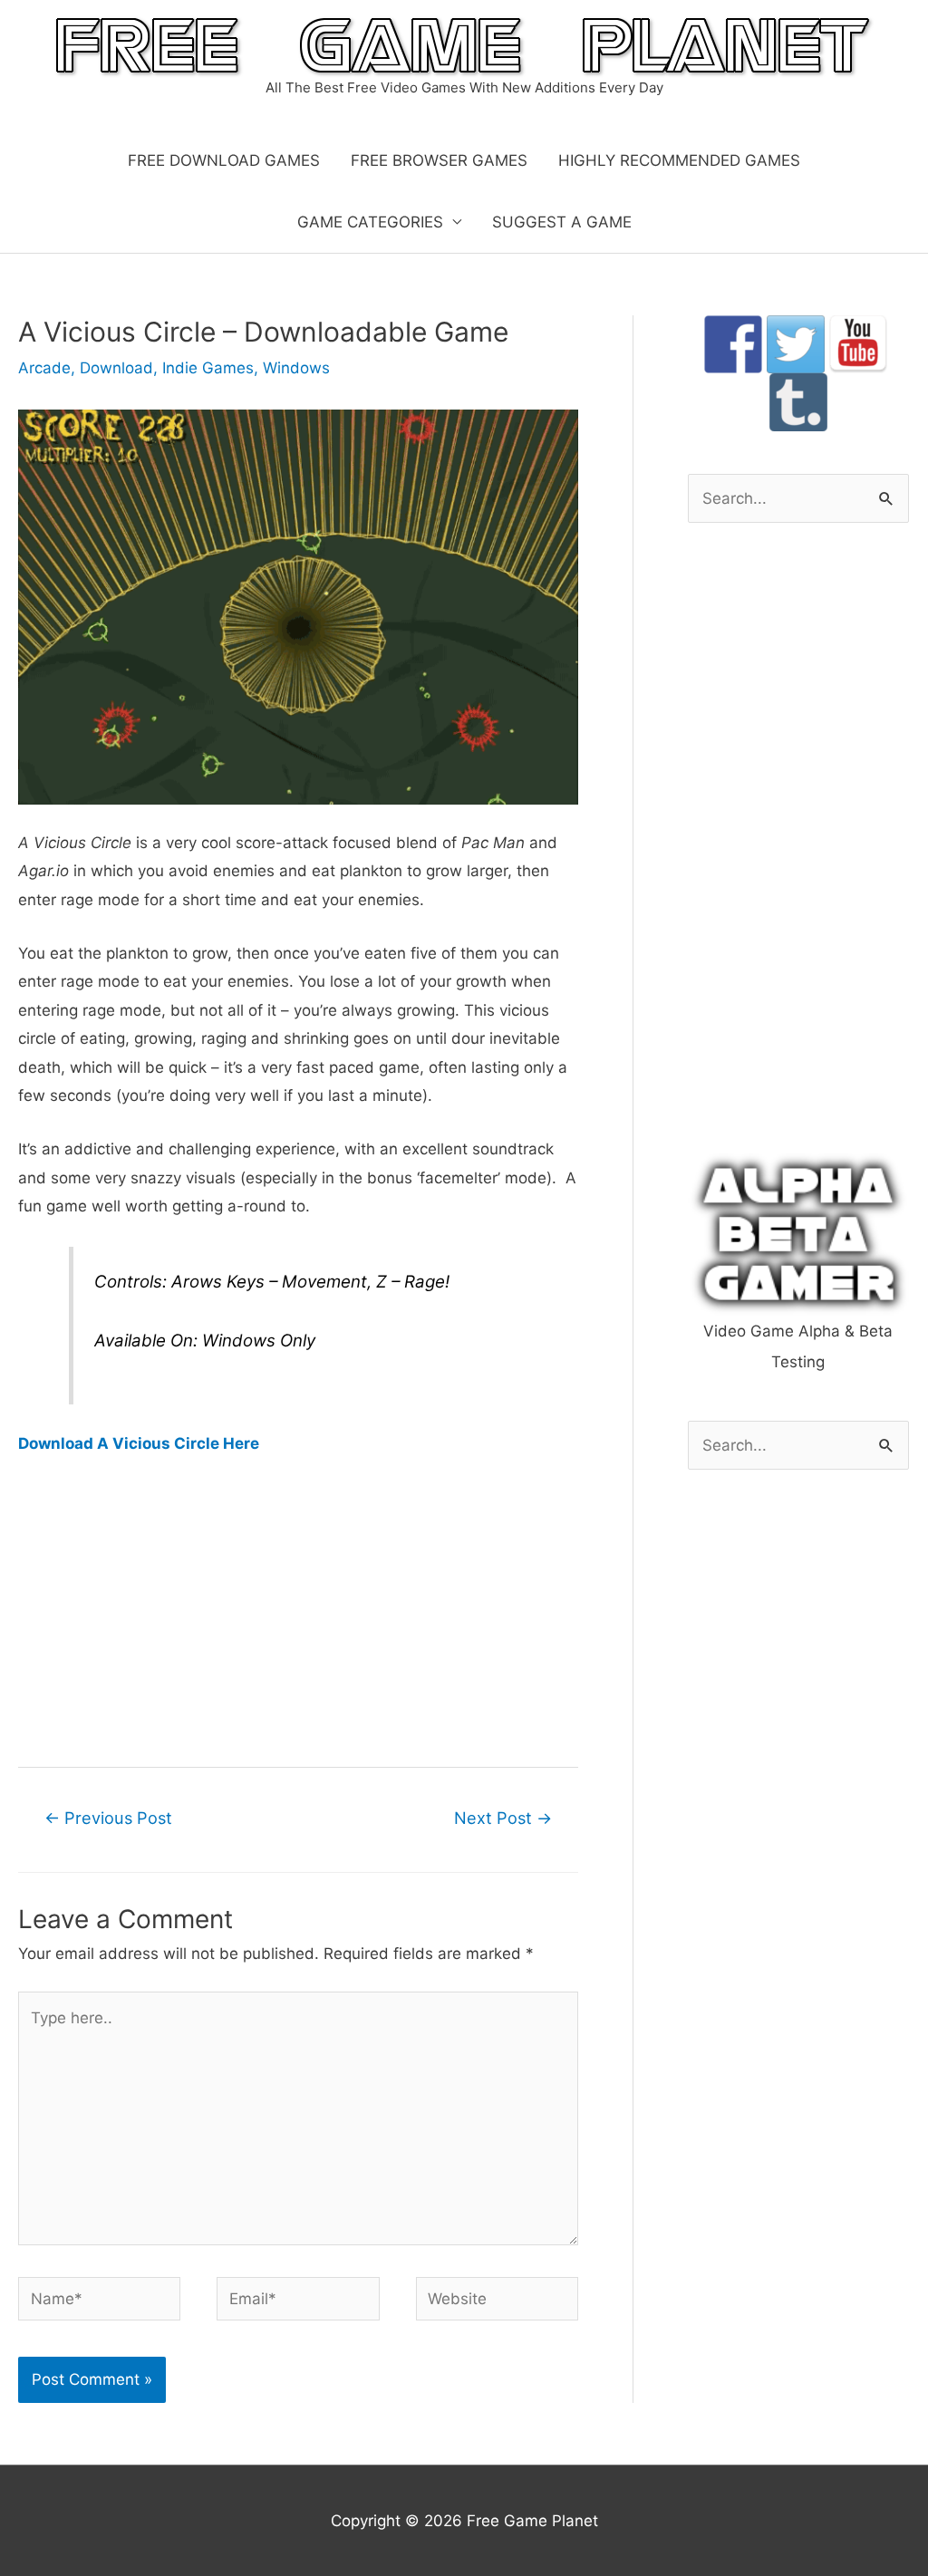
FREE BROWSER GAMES (439, 160)
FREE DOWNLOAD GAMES (224, 160)
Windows (296, 368)
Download (116, 368)
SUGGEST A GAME (562, 222)
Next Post (503, 1818)
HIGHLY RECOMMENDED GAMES (679, 160)
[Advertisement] (298, 1610)
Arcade (44, 368)
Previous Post (108, 1818)
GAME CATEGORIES (370, 222)
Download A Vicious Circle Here (139, 1443)
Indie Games (208, 368)
